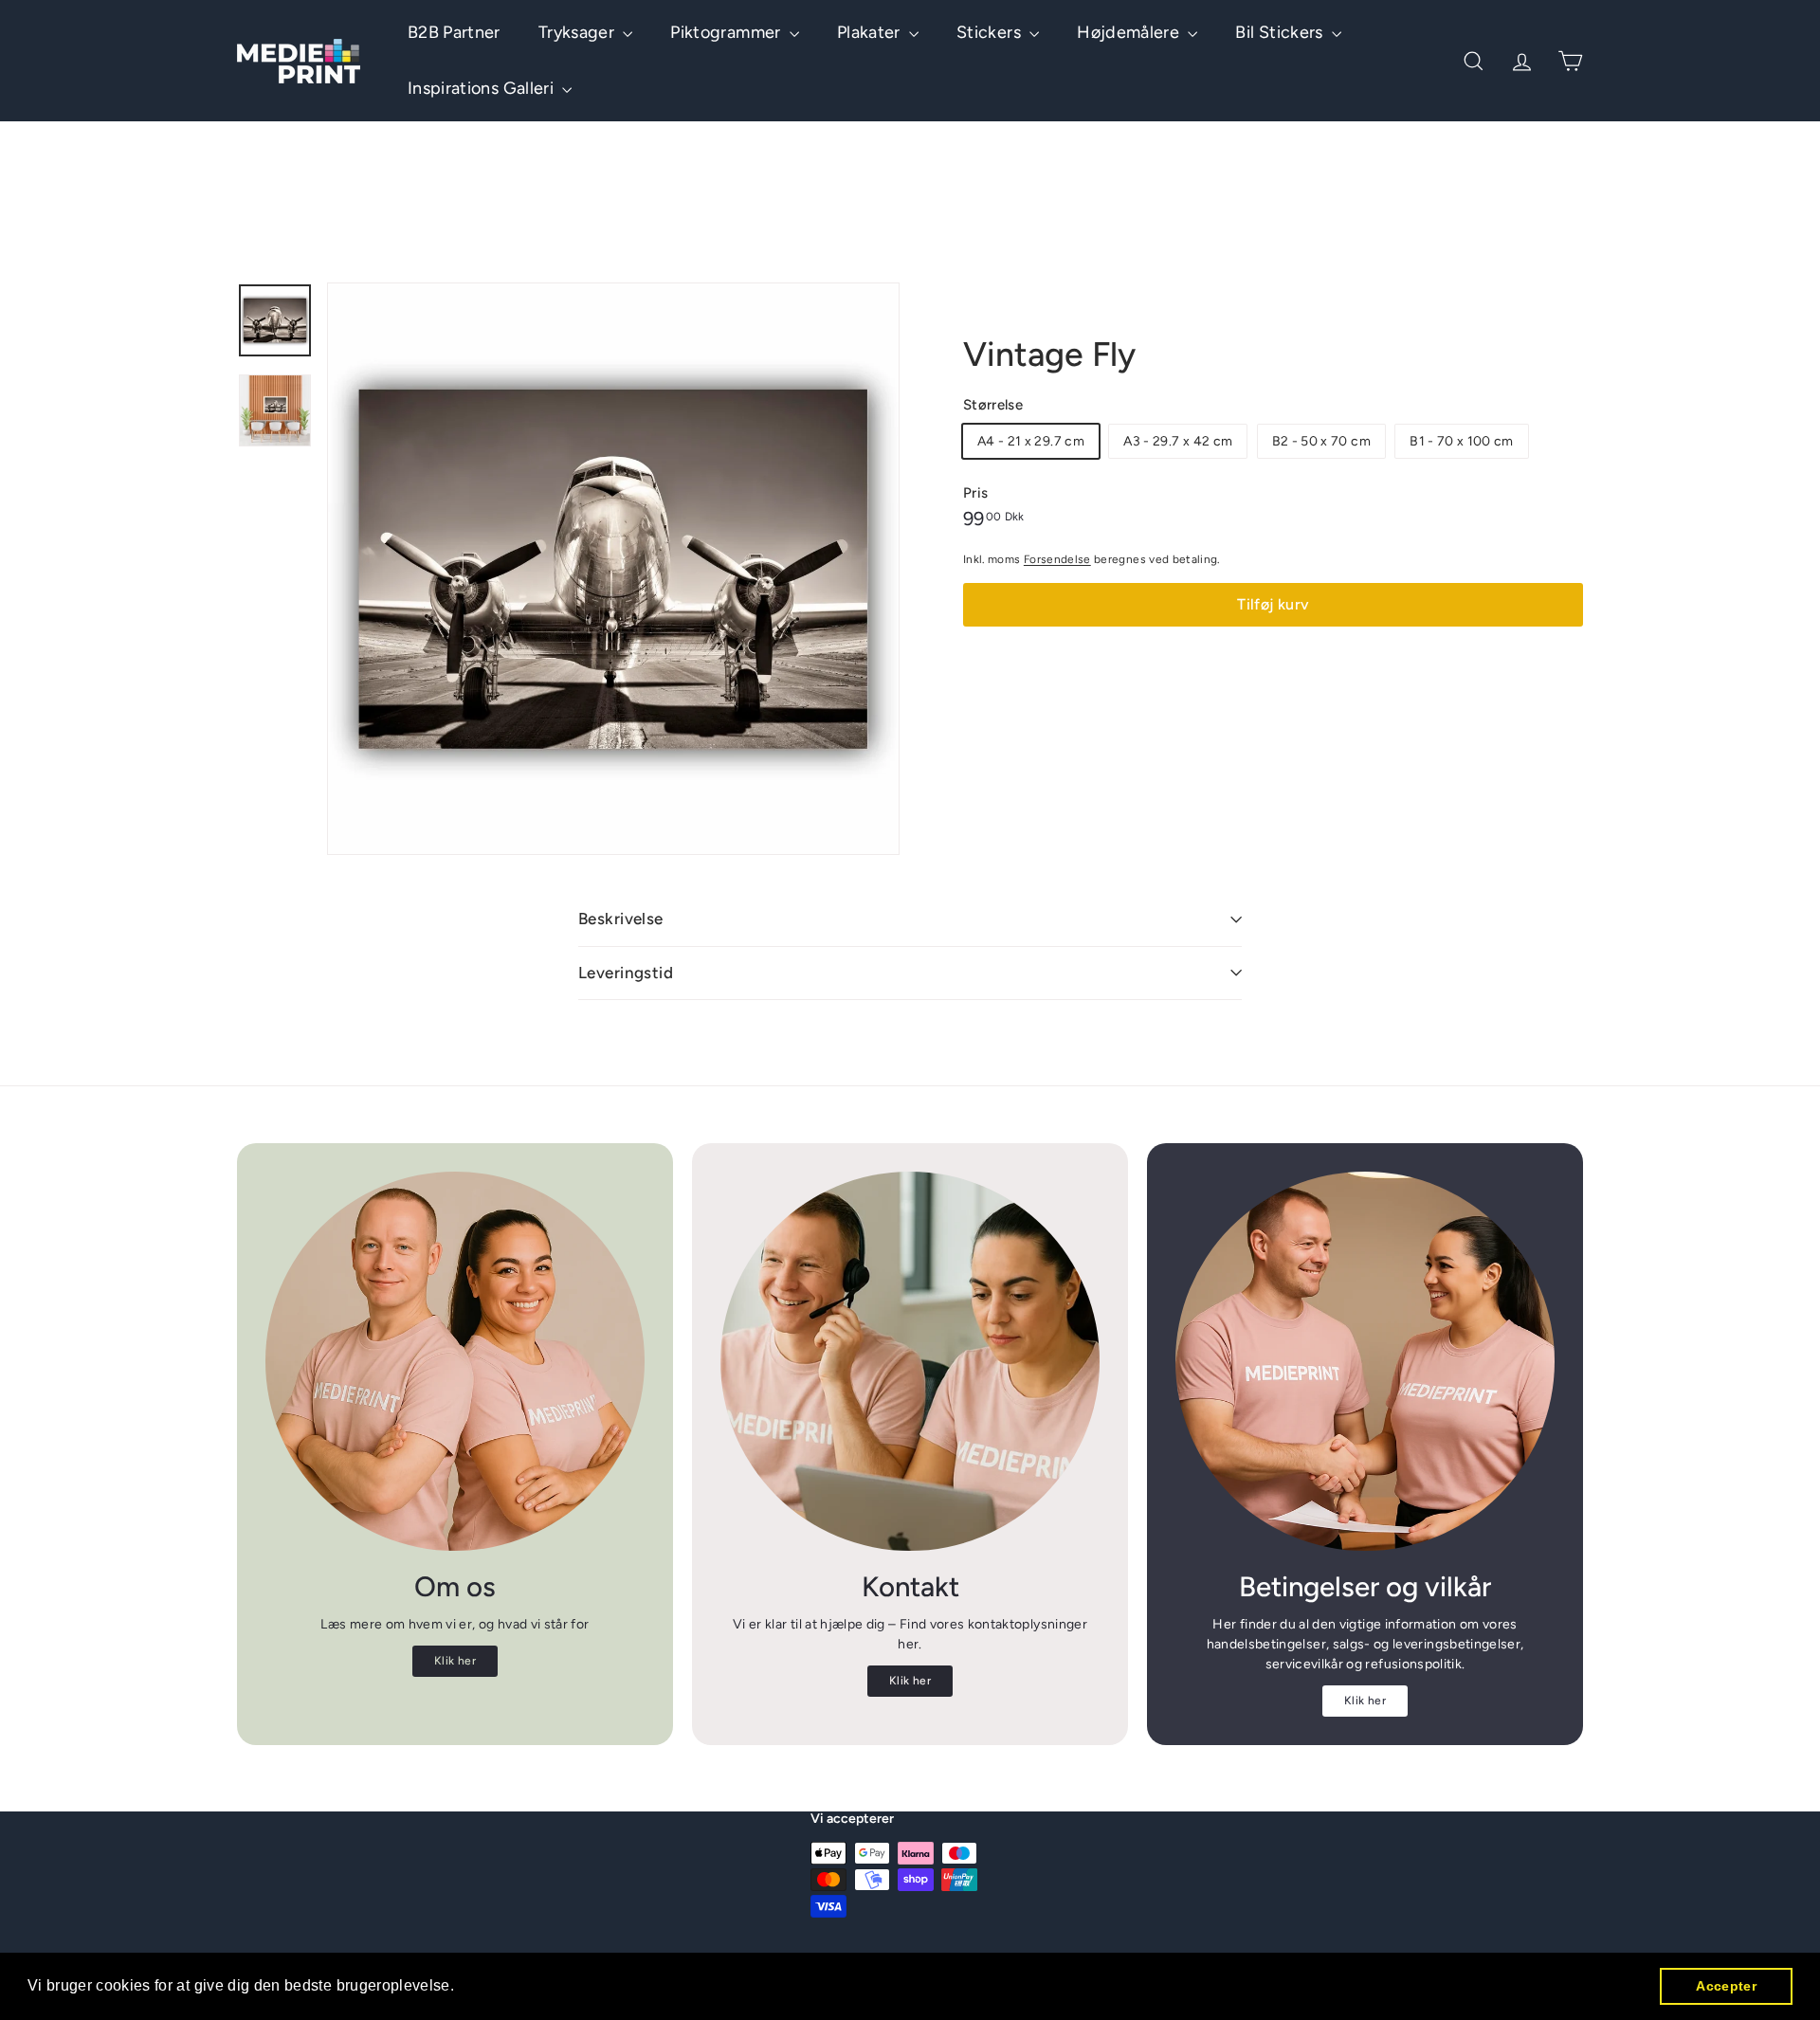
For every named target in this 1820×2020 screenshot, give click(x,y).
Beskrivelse (621, 919)
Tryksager (579, 32)
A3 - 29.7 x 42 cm (1178, 441)
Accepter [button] (1726, 1986)
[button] (462, 1988)
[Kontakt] (910, 1361)
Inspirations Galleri (482, 88)
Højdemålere (1130, 32)
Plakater (871, 32)
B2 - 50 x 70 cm (1321, 441)
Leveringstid (626, 973)
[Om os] (455, 1361)
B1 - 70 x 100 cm (1462, 441)
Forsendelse (1057, 559)
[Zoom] (613, 569)
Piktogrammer (728, 32)
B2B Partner (454, 32)
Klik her (455, 1661)
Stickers (991, 32)
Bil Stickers (1281, 32)
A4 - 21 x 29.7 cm (1031, 441)
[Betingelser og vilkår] (1365, 1361)
